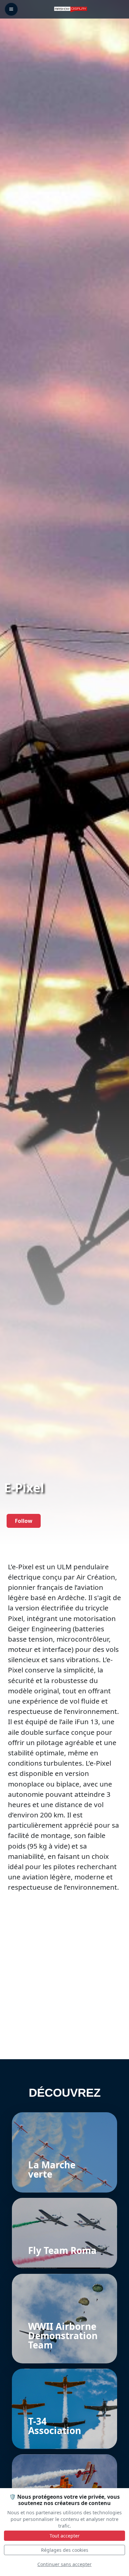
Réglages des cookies (65, 2550)
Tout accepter (65, 2536)
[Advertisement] (64, 1992)
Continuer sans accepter (64, 2564)
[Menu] (11, 9)
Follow (24, 1521)
